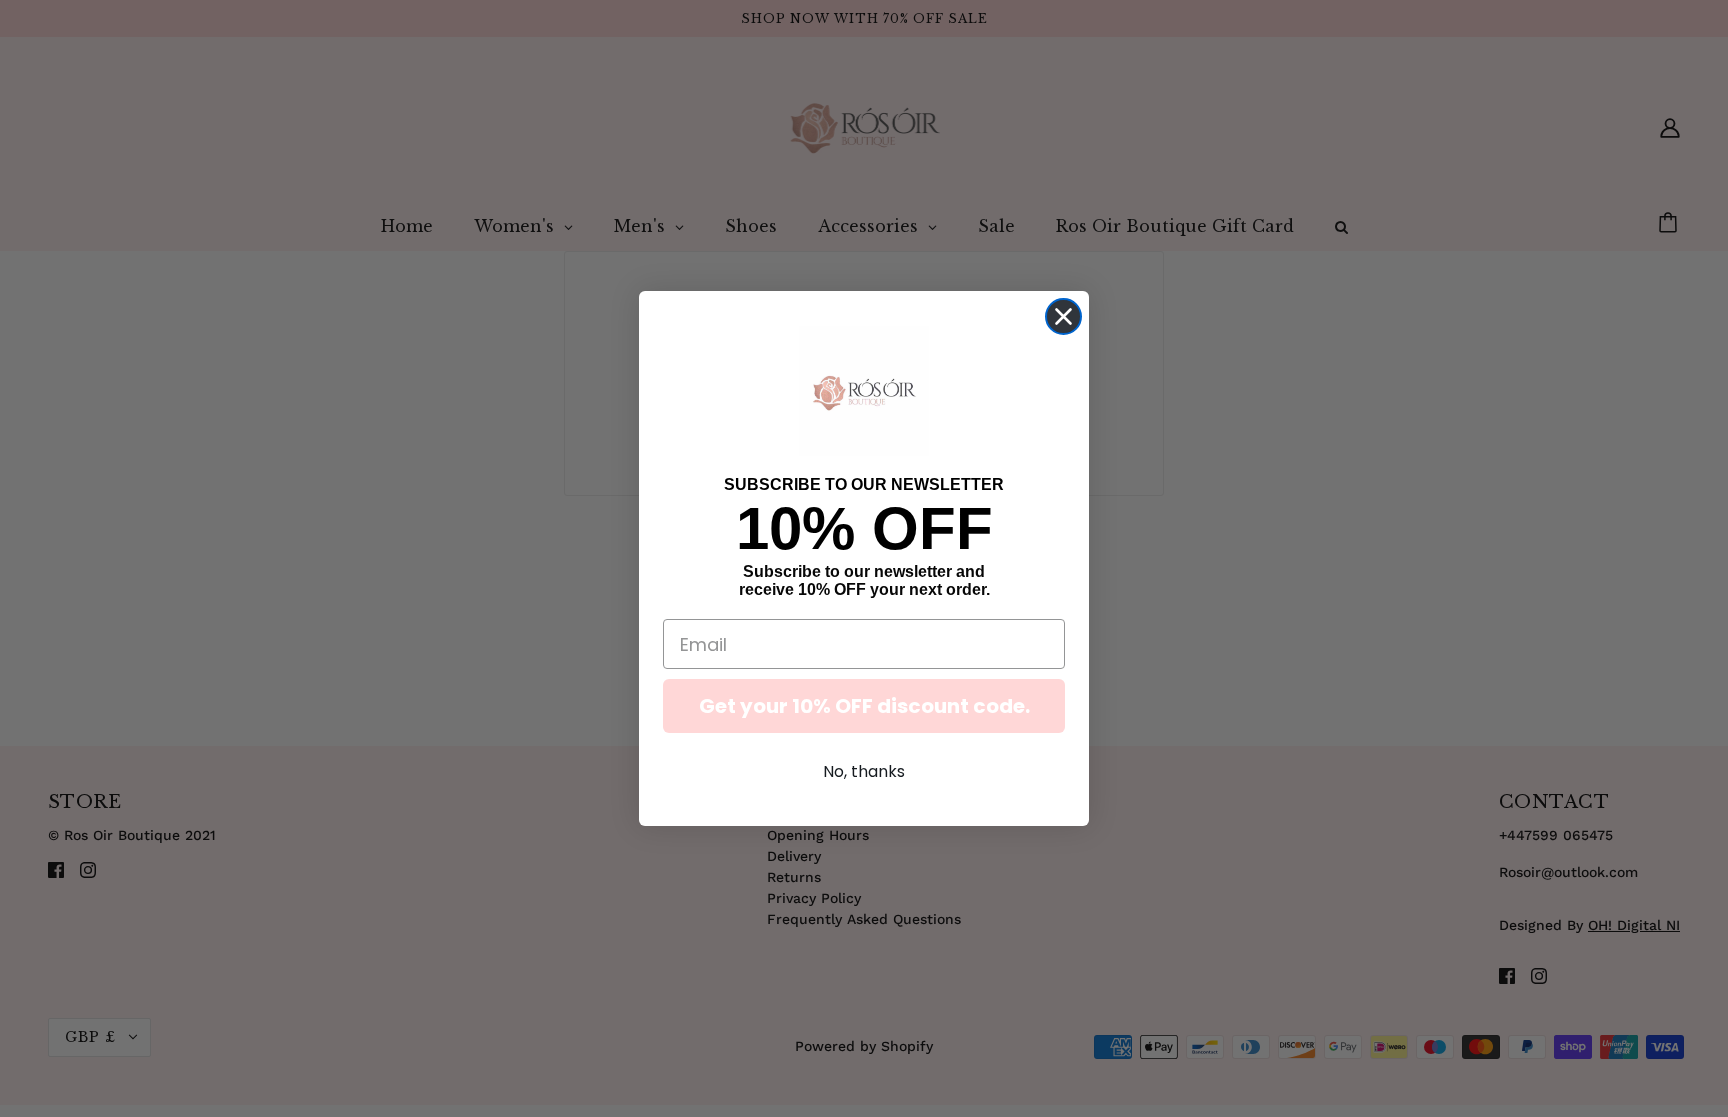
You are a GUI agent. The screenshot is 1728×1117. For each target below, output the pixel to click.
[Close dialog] (1063, 316)
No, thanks (864, 771)
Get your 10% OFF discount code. (864, 706)
